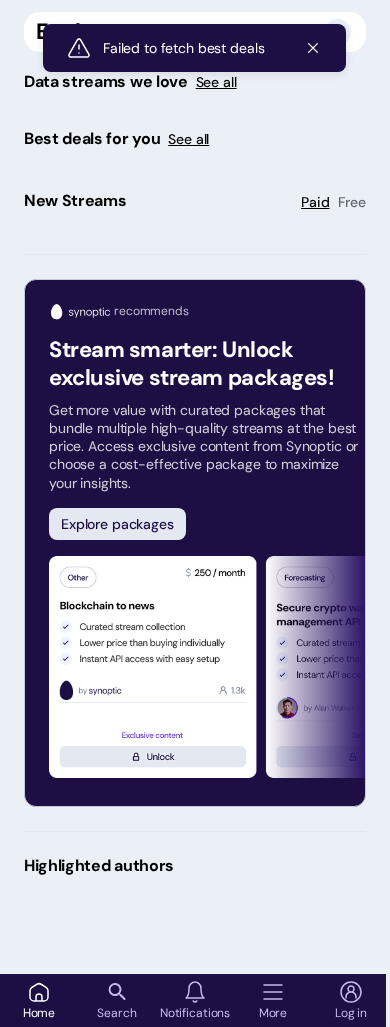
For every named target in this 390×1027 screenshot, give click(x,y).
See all (216, 82)
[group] (333, 202)
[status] (194, 48)
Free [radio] (352, 202)
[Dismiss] (314, 48)
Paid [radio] (315, 202)
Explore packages (117, 524)
